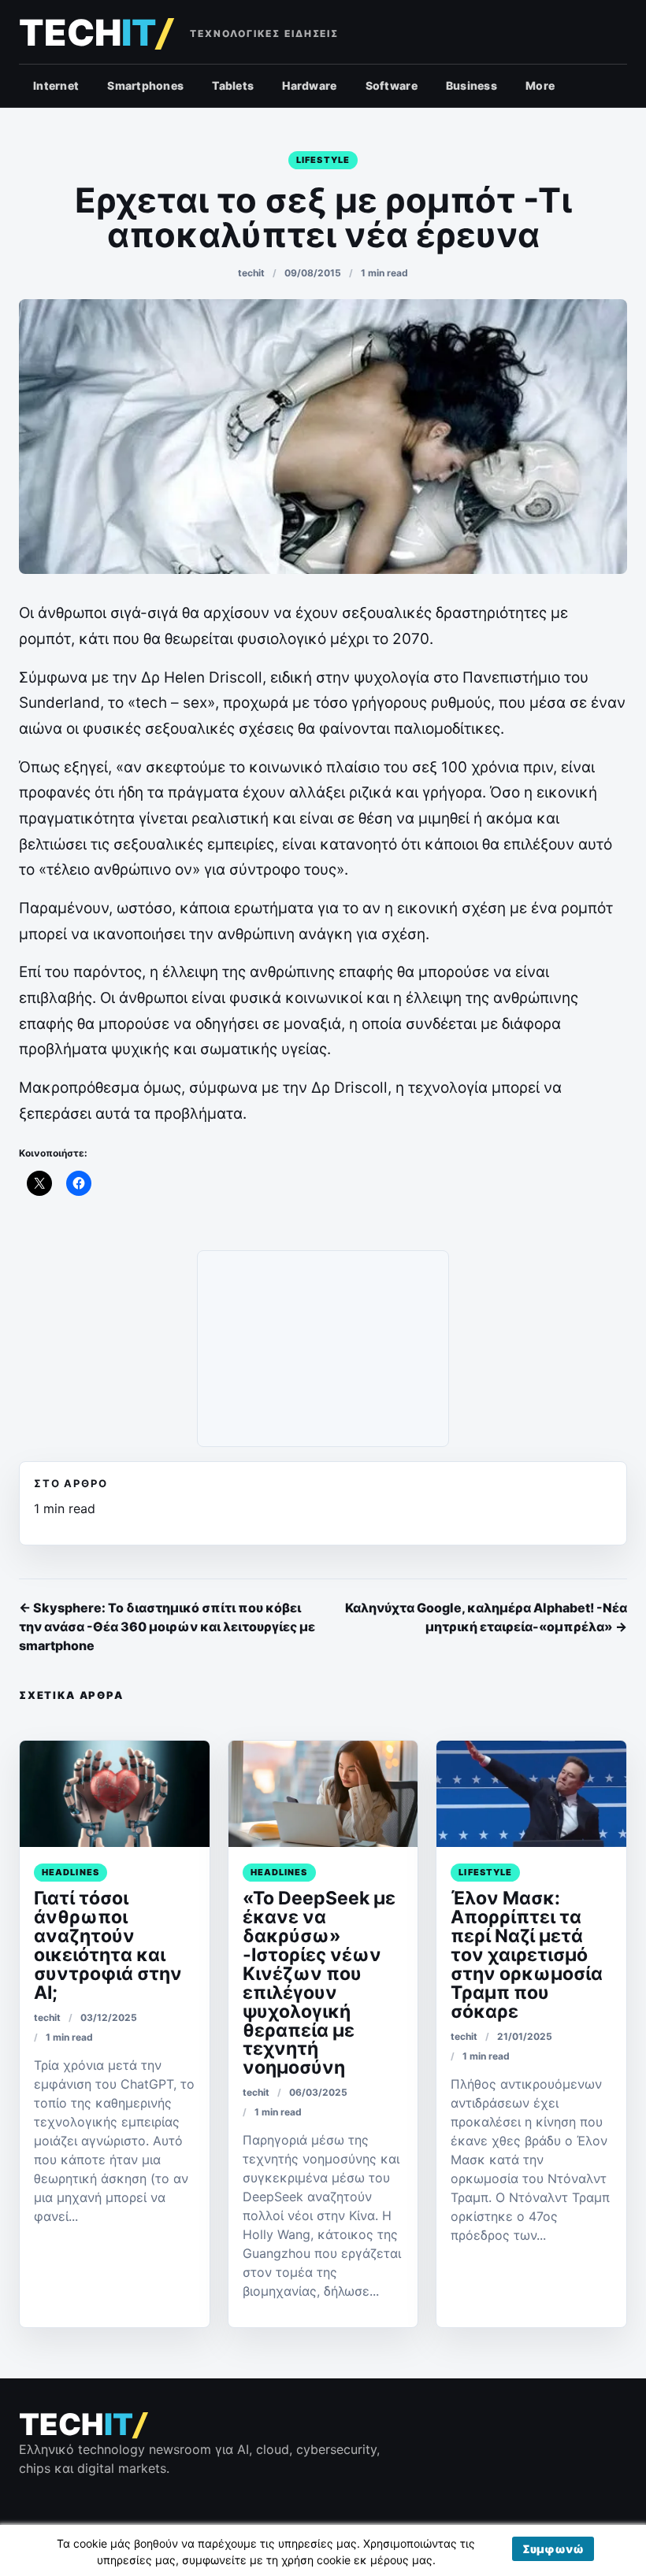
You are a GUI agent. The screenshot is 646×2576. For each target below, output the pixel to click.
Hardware (309, 85)
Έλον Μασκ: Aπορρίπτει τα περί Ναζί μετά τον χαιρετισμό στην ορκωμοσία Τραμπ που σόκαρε (527, 1954)
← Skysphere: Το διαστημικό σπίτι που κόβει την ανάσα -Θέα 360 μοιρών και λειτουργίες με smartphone (167, 1627)
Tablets (233, 85)
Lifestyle (323, 160)
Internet (56, 85)
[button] (553, 2549)
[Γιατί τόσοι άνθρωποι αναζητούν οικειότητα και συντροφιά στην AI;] (115, 1794)
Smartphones (145, 85)
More (540, 85)
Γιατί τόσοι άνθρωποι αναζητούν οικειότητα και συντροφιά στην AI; (108, 1945)
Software (392, 85)
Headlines (71, 1872)
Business (472, 85)
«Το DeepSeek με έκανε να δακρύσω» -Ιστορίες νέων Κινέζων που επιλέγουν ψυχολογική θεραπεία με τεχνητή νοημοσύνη (319, 1983)
